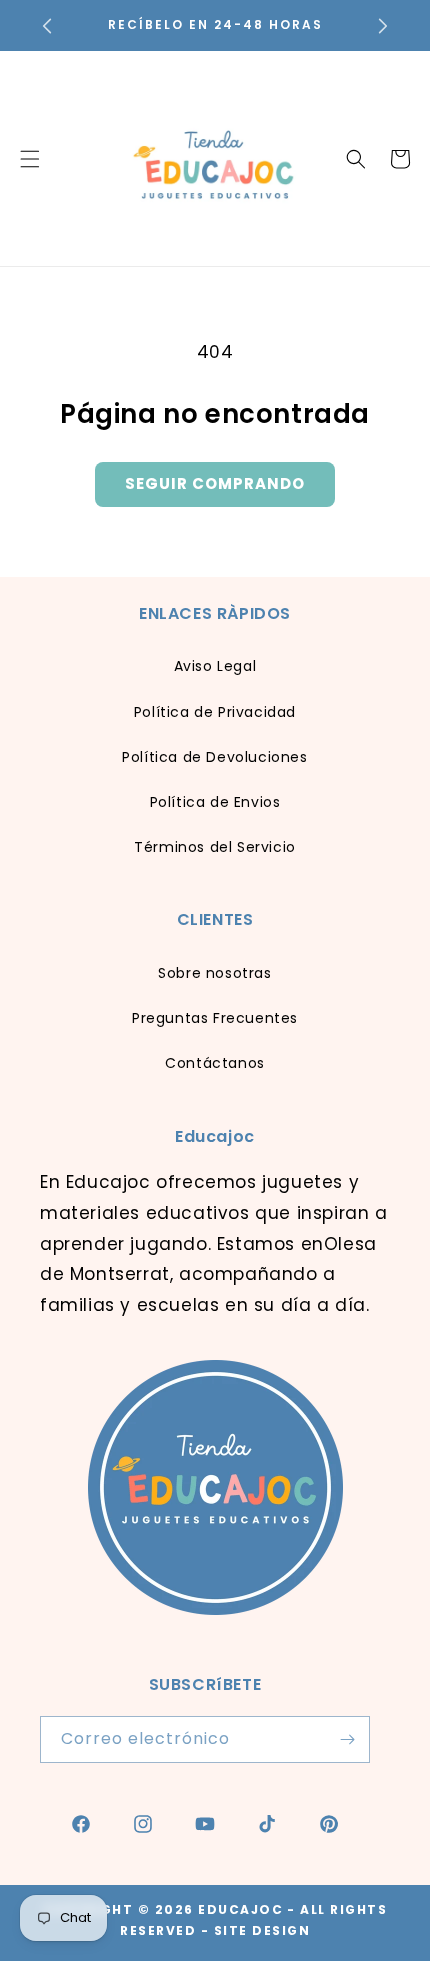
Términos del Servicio (215, 847)
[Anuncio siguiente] (383, 26)
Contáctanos (215, 1063)
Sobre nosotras (214, 973)
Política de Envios (215, 802)
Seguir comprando (215, 483)
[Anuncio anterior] (47, 26)
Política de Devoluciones (214, 757)
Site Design (262, 1930)
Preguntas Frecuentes (215, 1018)
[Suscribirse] (347, 1739)
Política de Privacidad (215, 712)
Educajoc (240, 1909)
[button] (356, 159)
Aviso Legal (215, 666)
